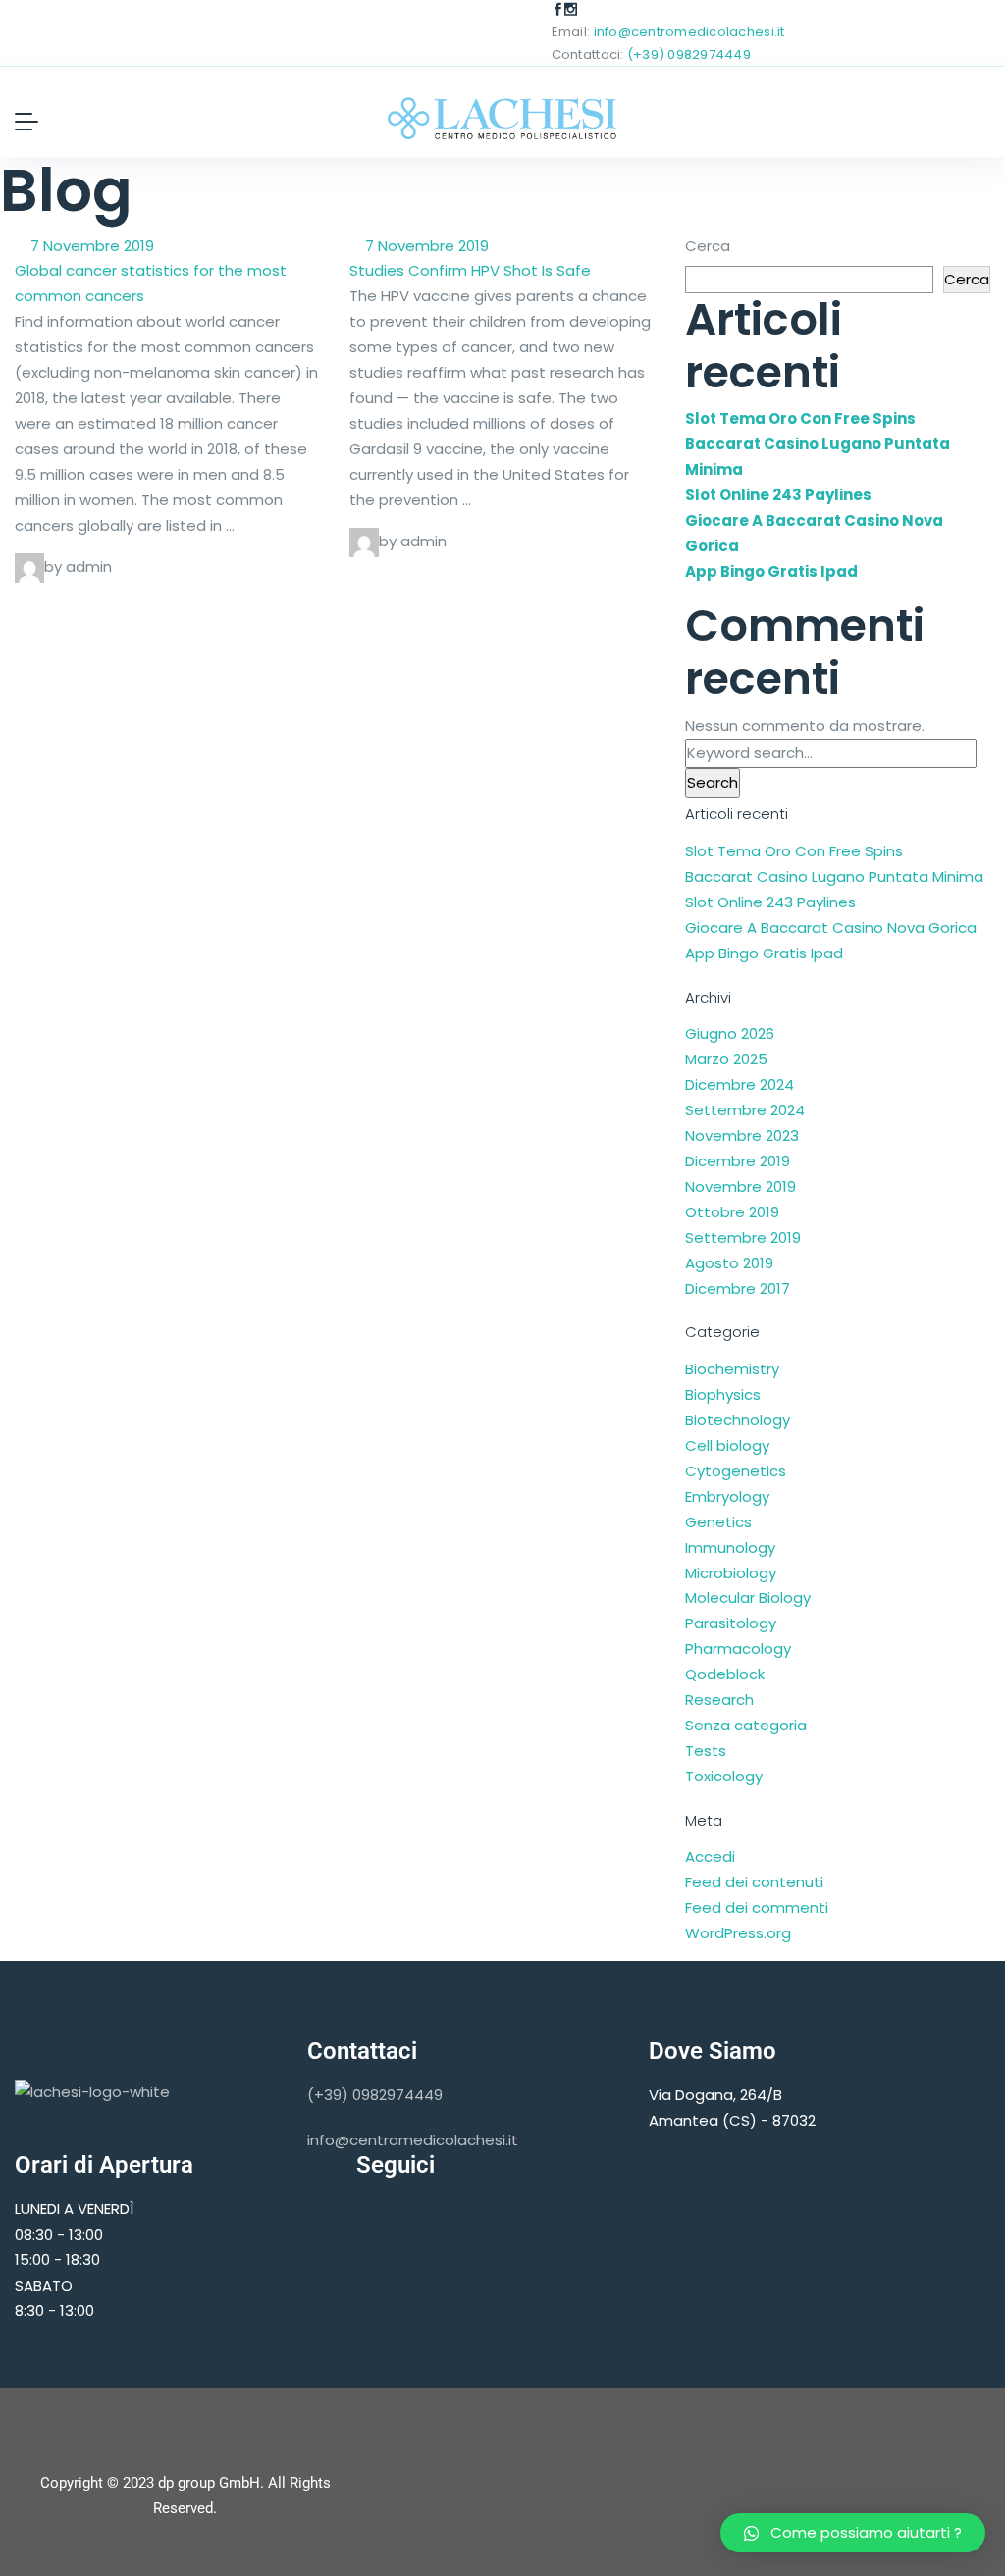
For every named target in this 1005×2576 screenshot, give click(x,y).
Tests (706, 1751)
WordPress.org (738, 1933)
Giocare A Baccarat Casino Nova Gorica (831, 927)
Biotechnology (738, 1420)
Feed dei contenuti (754, 1882)
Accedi (710, 1856)
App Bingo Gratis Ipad (771, 571)
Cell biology (727, 1445)
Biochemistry (732, 1369)
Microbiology (731, 1573)
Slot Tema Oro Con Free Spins (800, 418)
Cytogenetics (736, 1471)
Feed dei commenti (757, 1907)
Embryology (727, 1496)
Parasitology (731, 1623)
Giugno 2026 (730, 1033)
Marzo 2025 (726, 1059)
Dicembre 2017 (738, 1288)
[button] (853, 2533)
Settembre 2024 (745, 1110)
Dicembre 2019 (738, 1161)
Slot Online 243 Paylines (778, 495)
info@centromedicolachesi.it (689, 32)
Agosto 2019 (729, 1263)
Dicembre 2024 (740, 1084)
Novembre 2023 (742, 1135)
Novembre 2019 (741, 1186)
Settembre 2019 (743, 1237)
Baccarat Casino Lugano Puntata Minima (834, 876)
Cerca (708, 246)
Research (719, 1700)
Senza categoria (746, 1725)
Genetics (718, 1522)
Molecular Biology (748, 1597)
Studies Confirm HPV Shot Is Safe (470, 270)
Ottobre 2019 (732, 1212)
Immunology (730, 1547)
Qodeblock (725, 1674)
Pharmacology (738, 1649)
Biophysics (723, 1394)
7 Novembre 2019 (90, 246)
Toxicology (724, 1776)
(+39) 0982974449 (689, 54)
